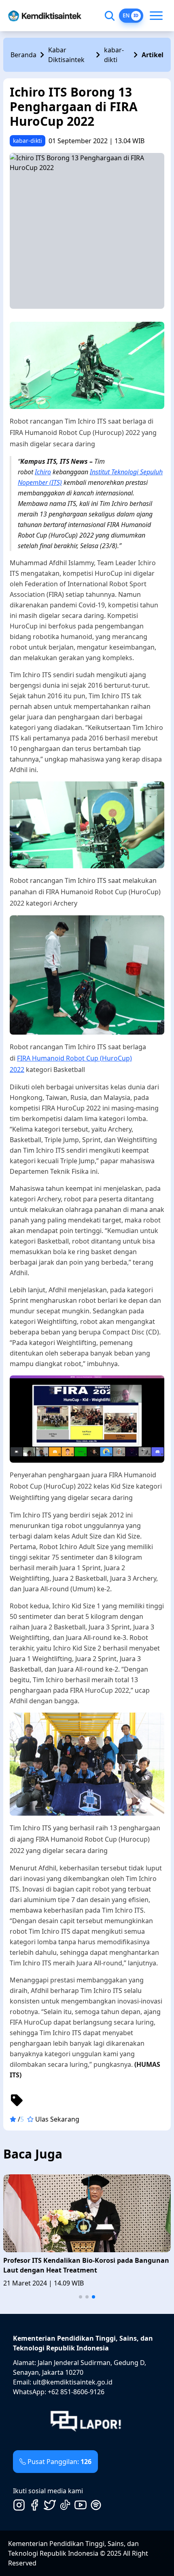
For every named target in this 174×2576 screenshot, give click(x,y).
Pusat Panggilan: (59, 2462)
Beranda (23, 55)
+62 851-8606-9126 (76, 2392)
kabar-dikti (114, 55)
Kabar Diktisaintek (66, 55)
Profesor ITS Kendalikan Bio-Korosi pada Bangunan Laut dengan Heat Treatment (86, 2265)
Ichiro (43, 472)
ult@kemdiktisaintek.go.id (73, 2382)
